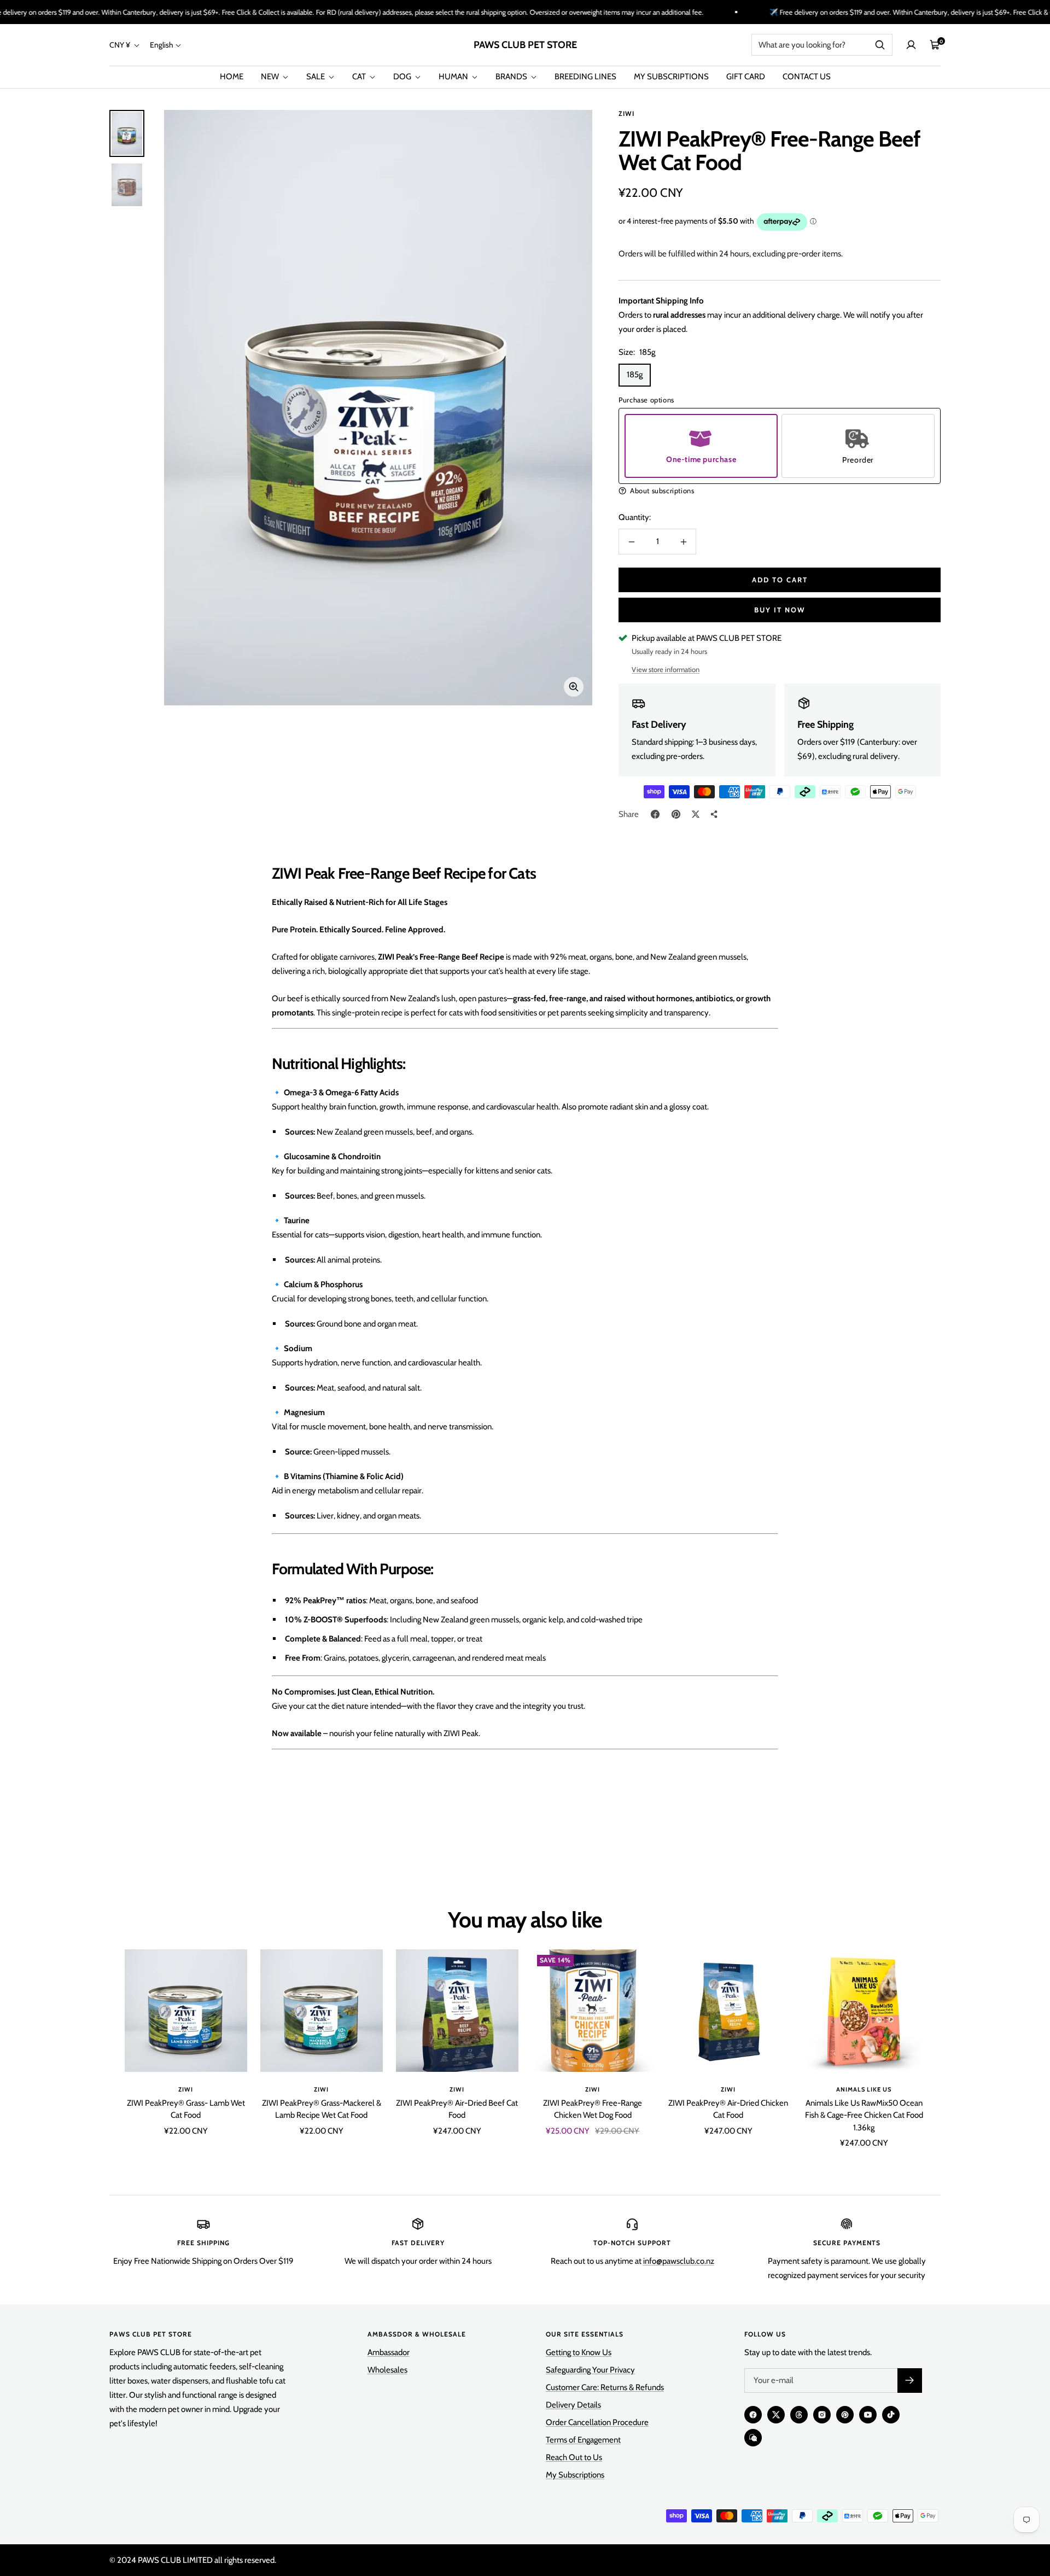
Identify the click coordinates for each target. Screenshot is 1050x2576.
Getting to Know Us (579, 2352)
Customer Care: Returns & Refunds (605, 2387)
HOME (232, 77)
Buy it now (780, 610)
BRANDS (512, 77)
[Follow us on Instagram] (822, 2415)
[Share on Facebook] (655, 814)
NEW (271, 77)
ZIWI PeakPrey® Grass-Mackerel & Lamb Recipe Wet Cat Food (322, 2109)
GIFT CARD (746, 77)
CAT (360, 77)
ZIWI (626, 113)
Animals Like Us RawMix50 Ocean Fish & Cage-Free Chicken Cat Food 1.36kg (864, 2115)
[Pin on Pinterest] (676, 814)
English (162, 45)
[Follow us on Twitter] (776, 2415)
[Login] (911, 45)
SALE (316, 77)
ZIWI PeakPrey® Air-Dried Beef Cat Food (457, 2109)
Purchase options (646, 400)
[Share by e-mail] (714, 814)
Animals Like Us (864, 2089)
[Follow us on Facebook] (753, 2415)
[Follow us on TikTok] (891, 2415)
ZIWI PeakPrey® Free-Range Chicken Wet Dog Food (593, 2109)
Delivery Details (573, 2405)
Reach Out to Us (574, 2457)
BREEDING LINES (585, 77)
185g (635, 375)
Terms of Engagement (583, 2440)
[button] (780, 491)
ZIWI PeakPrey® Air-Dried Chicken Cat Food (728, 2109)
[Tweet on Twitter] (696, 814)
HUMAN (454, 77)
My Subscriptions (575, 2475)
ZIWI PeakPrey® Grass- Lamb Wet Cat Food (186, 2109)
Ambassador (389, 2352)
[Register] (910, 2381)
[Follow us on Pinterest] (845, 2415)
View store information (666, 669)
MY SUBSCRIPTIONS (671, 77)
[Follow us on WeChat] (753, 2438)
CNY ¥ (121, 45)
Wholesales (387, 2370)
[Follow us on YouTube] (868, 2415)
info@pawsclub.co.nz (679, 2261)
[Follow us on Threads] (799, 2415)
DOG (403, 77)
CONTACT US (807, 77)
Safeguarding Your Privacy (590, 2370)
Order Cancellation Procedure (597, 2422)
